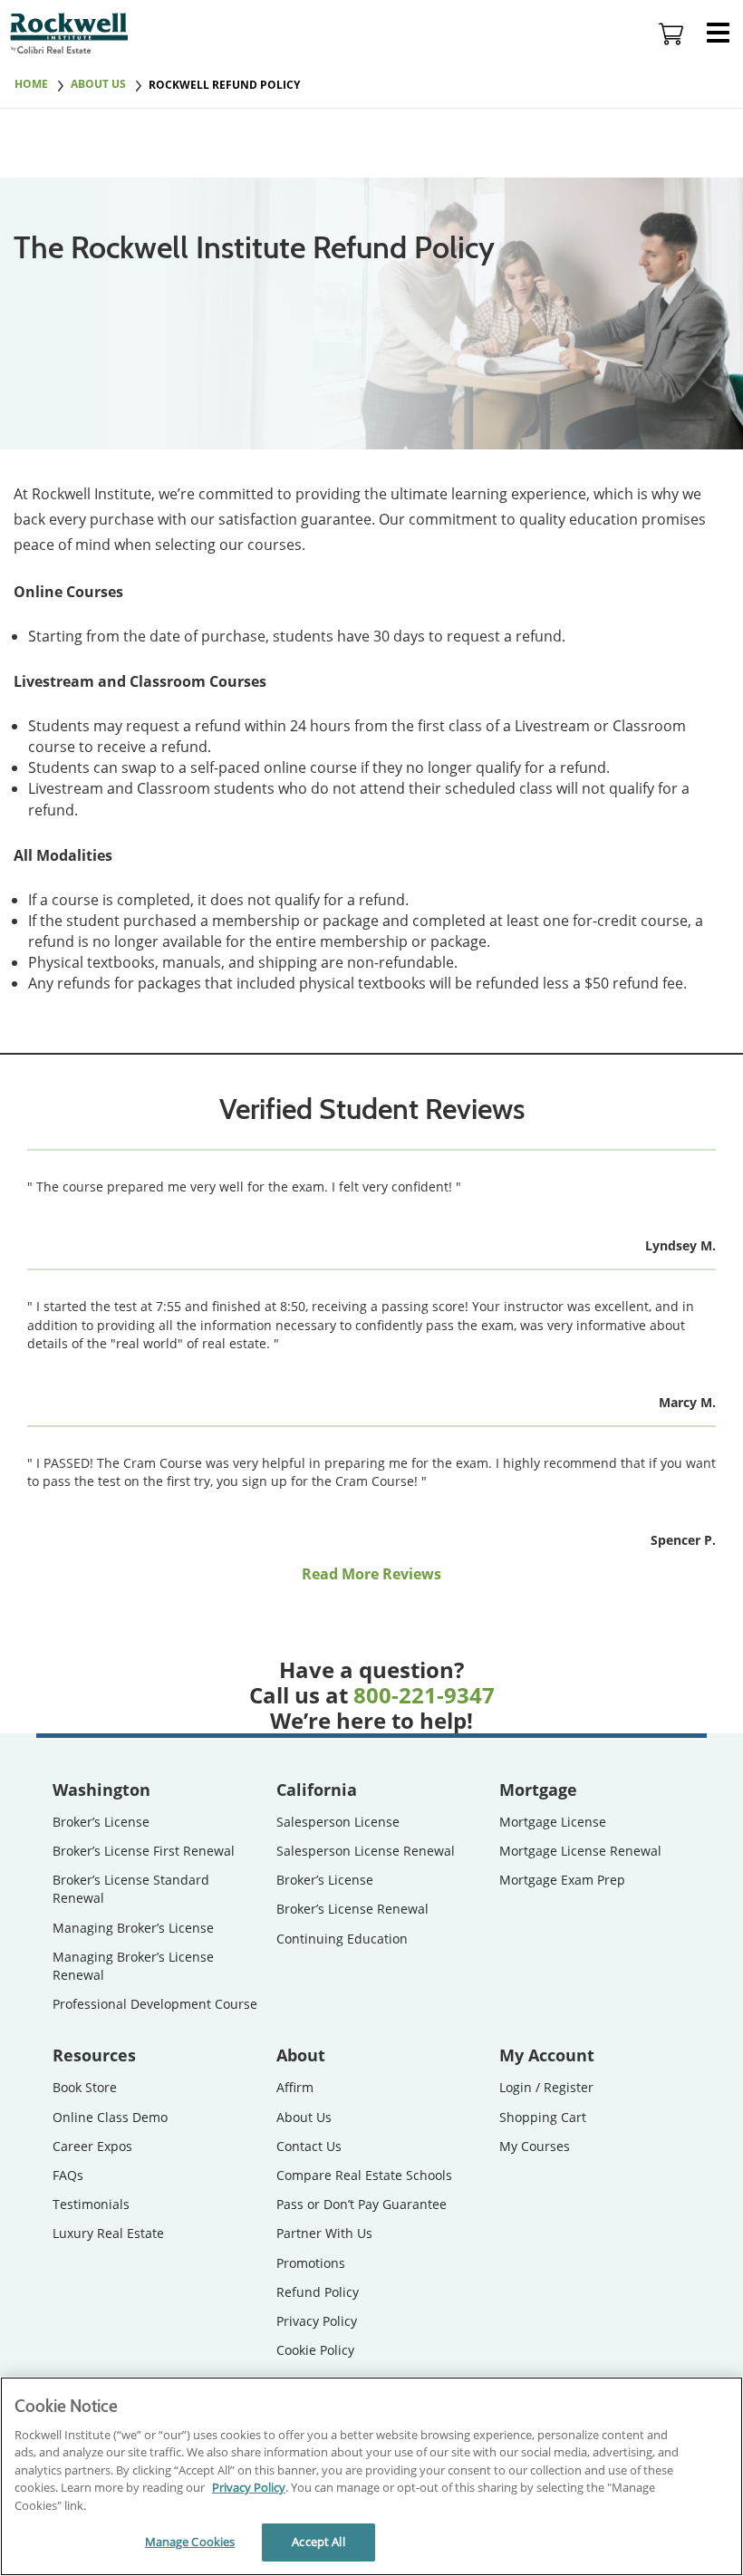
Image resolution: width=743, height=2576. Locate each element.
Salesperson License (338, 1822)
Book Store (85, 2087)
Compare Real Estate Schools (364, 2175)
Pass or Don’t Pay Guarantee (362, 2204)
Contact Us (309, 2146)
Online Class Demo (110, 2117)
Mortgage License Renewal (580, 1851)
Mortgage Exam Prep (562, 1880)
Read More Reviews (371, 1574)
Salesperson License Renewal (366, 1851)
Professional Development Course (155, 2004)
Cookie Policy (315, 2350)
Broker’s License (101, 1822)
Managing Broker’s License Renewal (133, 1966)
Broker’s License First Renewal (144, 1851)
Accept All (318, 2542)
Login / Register (546, 2087)
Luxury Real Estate (108, 2233)
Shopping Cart (543, 2117)
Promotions (311, 2263)
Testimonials (91, 2204)
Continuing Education (342, 1939)
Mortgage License (553, 1822)
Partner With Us (324, 2233)
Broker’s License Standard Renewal (131, 1889)
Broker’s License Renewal (352, 1909)
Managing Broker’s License (133, 1928)
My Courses (535, 2146)
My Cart (671, 34)
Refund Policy (318, 2292)
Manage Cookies (190, 2542)
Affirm (295, 2087)
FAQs (68, 2175)
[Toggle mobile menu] (719, 34)
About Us (304, 2117)
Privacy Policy (317, 2321)
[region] (371, 2476)
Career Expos (92, 2146)
